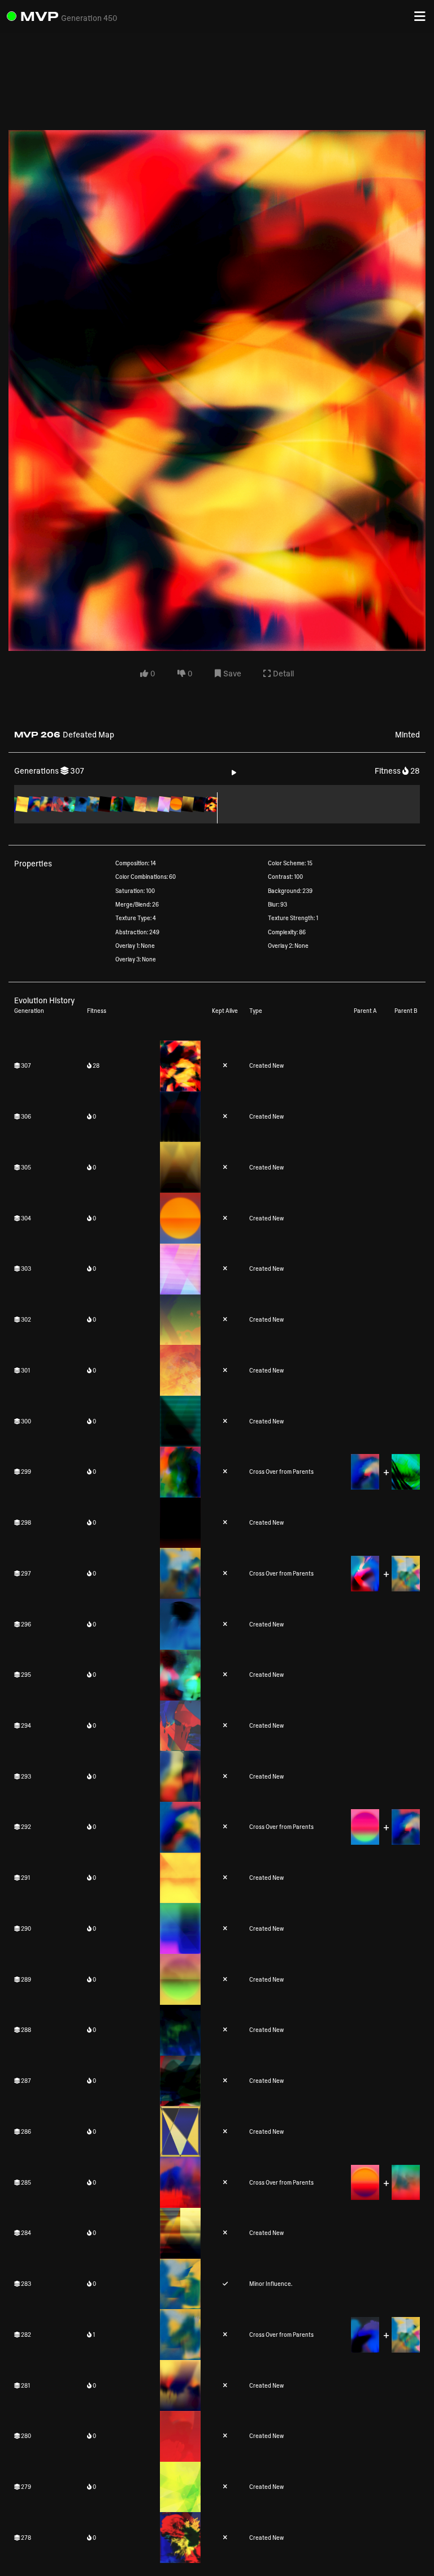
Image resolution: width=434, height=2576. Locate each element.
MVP (40, 16)
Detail (283, 673)
